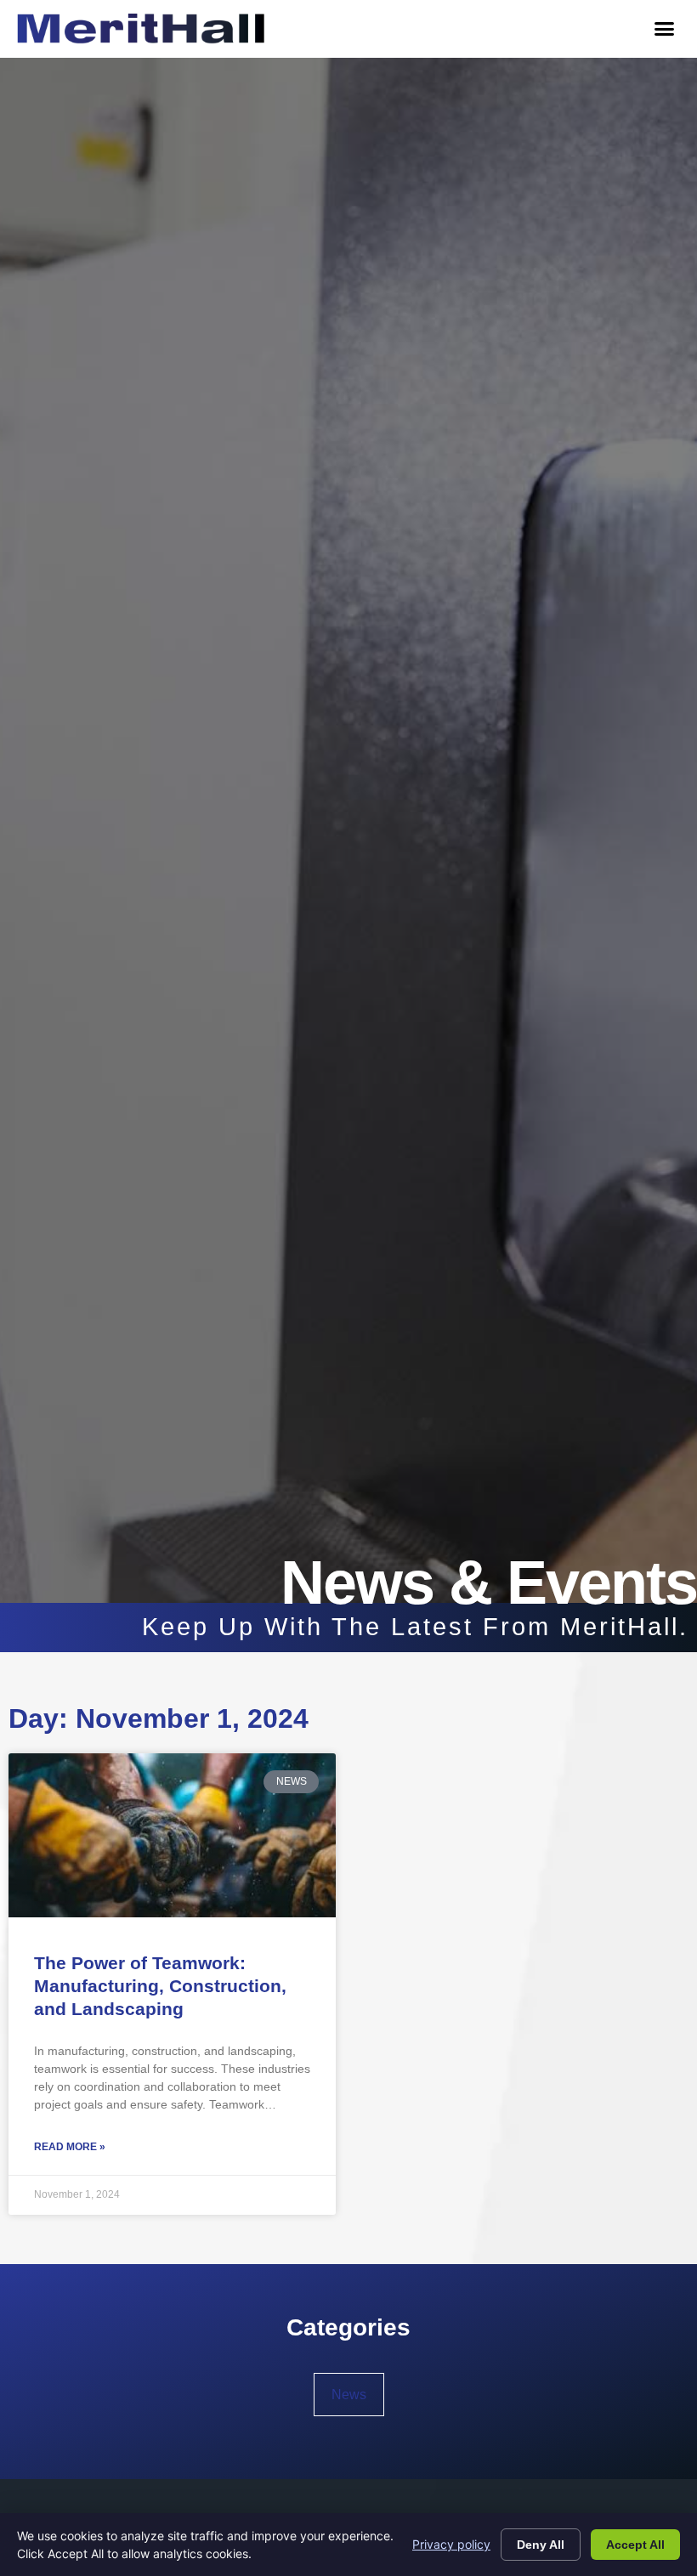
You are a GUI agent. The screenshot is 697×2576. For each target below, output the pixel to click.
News (349, 2395)
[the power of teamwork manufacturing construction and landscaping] (172, 1835)
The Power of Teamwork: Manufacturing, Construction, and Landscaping (160, 1986)
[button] (664, 29)
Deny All (541, 2545)
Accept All (635, 2545)
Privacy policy (451, 2544)
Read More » (70, 2147)
